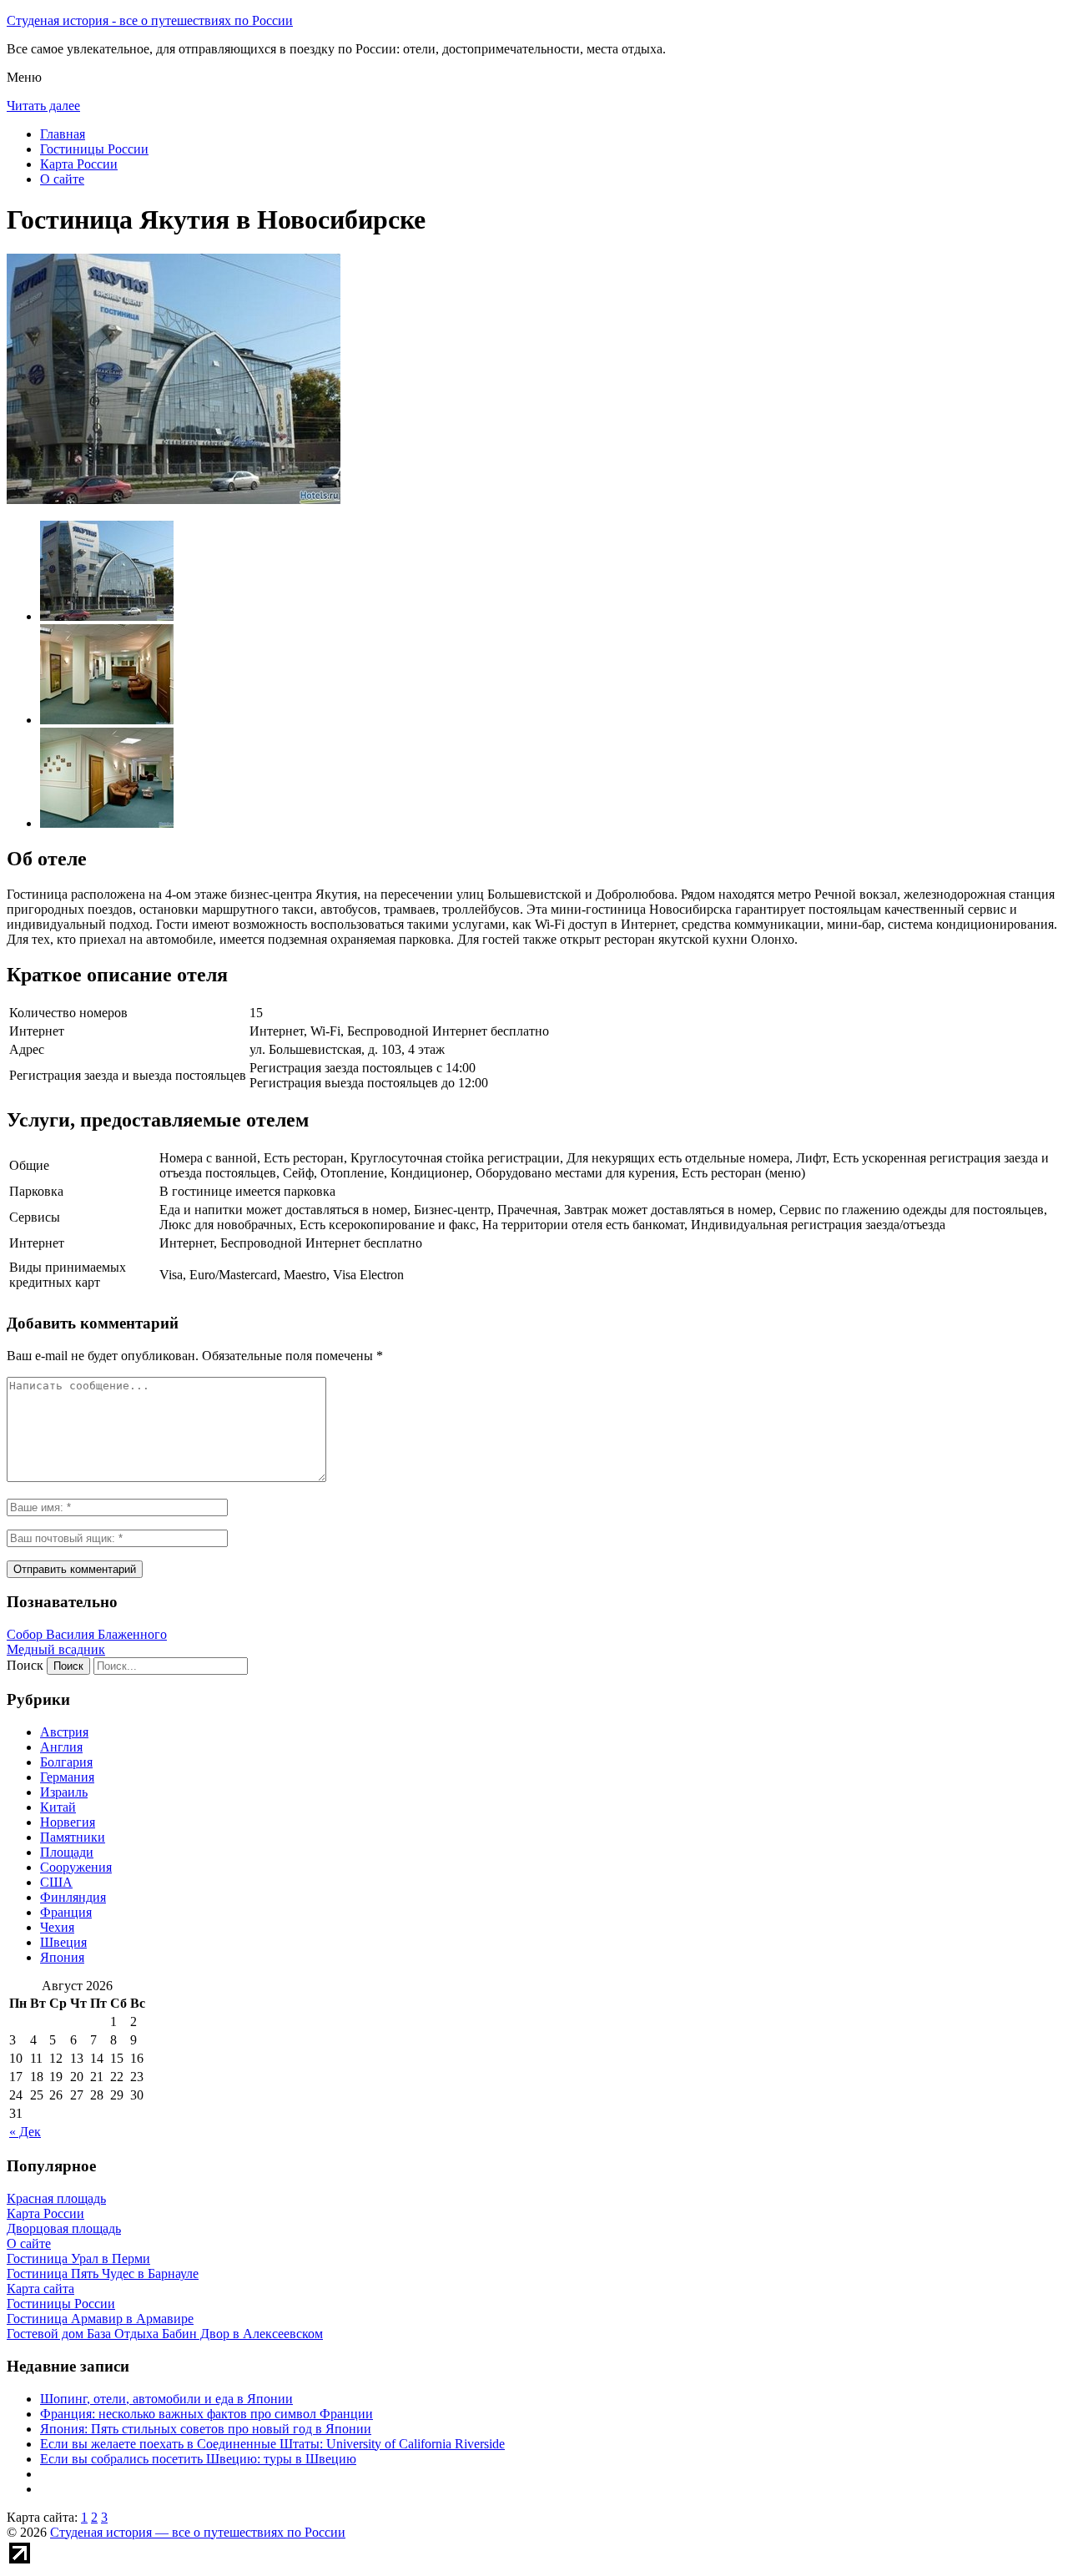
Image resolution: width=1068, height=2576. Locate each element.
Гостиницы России (94, 149)
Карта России (79, 164)
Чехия (57, 1927)
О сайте (62, 179)
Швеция (63, 1942)
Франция (66, 1912)
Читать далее (43, 106)
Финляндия (73, 1897)
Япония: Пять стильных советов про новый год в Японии (206, 2429)
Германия (67, 1777)
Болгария (66, 1762)
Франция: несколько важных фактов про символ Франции (207, 2414)
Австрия (64, 1732)
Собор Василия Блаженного (87, 1634)
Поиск (25, 1665)
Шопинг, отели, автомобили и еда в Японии (166, 2399)
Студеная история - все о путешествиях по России (150, 20)
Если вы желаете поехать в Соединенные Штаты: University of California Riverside (272, 2444)
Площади (67, 1852)
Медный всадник (56, 1649)
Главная (63, 134)
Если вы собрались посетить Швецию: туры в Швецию (198, 2459)
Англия (61, 1747)
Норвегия (68, 1822)
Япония (62, 1957)
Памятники (73, 1837)
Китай (58, 1807)
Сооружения (76, 1867)
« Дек (25, 2132)
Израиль (64, 1792)
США (56, 1882)
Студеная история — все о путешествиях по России (198, 2532)
